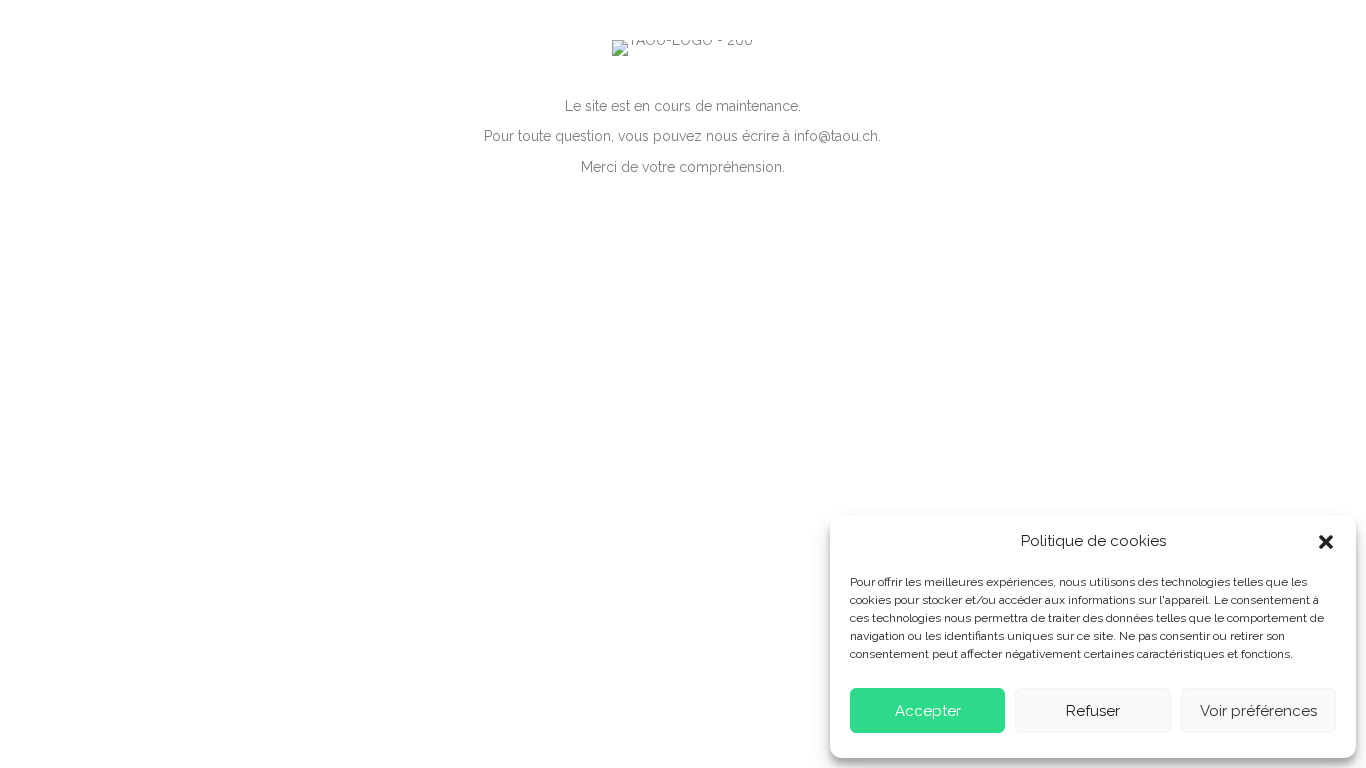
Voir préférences (1258, 711)
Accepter (928, 711)
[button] (1326, 542)
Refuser (1093, 711)
